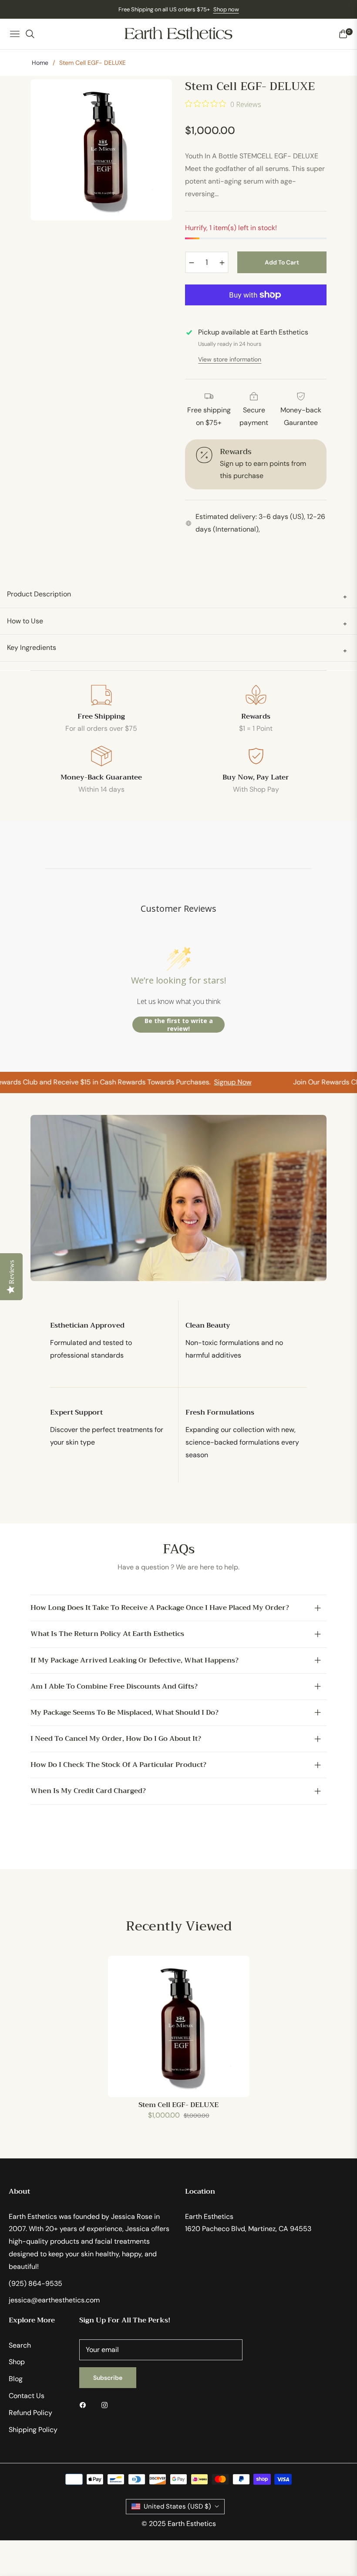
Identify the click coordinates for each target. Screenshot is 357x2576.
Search (20, 2345)
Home (40, 63)
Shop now (226, 9)
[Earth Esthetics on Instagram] (107, 2405)
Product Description (177, 595)
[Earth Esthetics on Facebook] (85, 2405)
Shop (17, 2362)
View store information (230, 359)
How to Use (177, 622)
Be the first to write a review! (179, 1025)
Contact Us (27, 2396)
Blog (16, 2379)
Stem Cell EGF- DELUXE (178, 2105)
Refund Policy (30, 2413)
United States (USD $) (177, 2506)
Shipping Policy (33, 2430)
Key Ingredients (177, 649)
